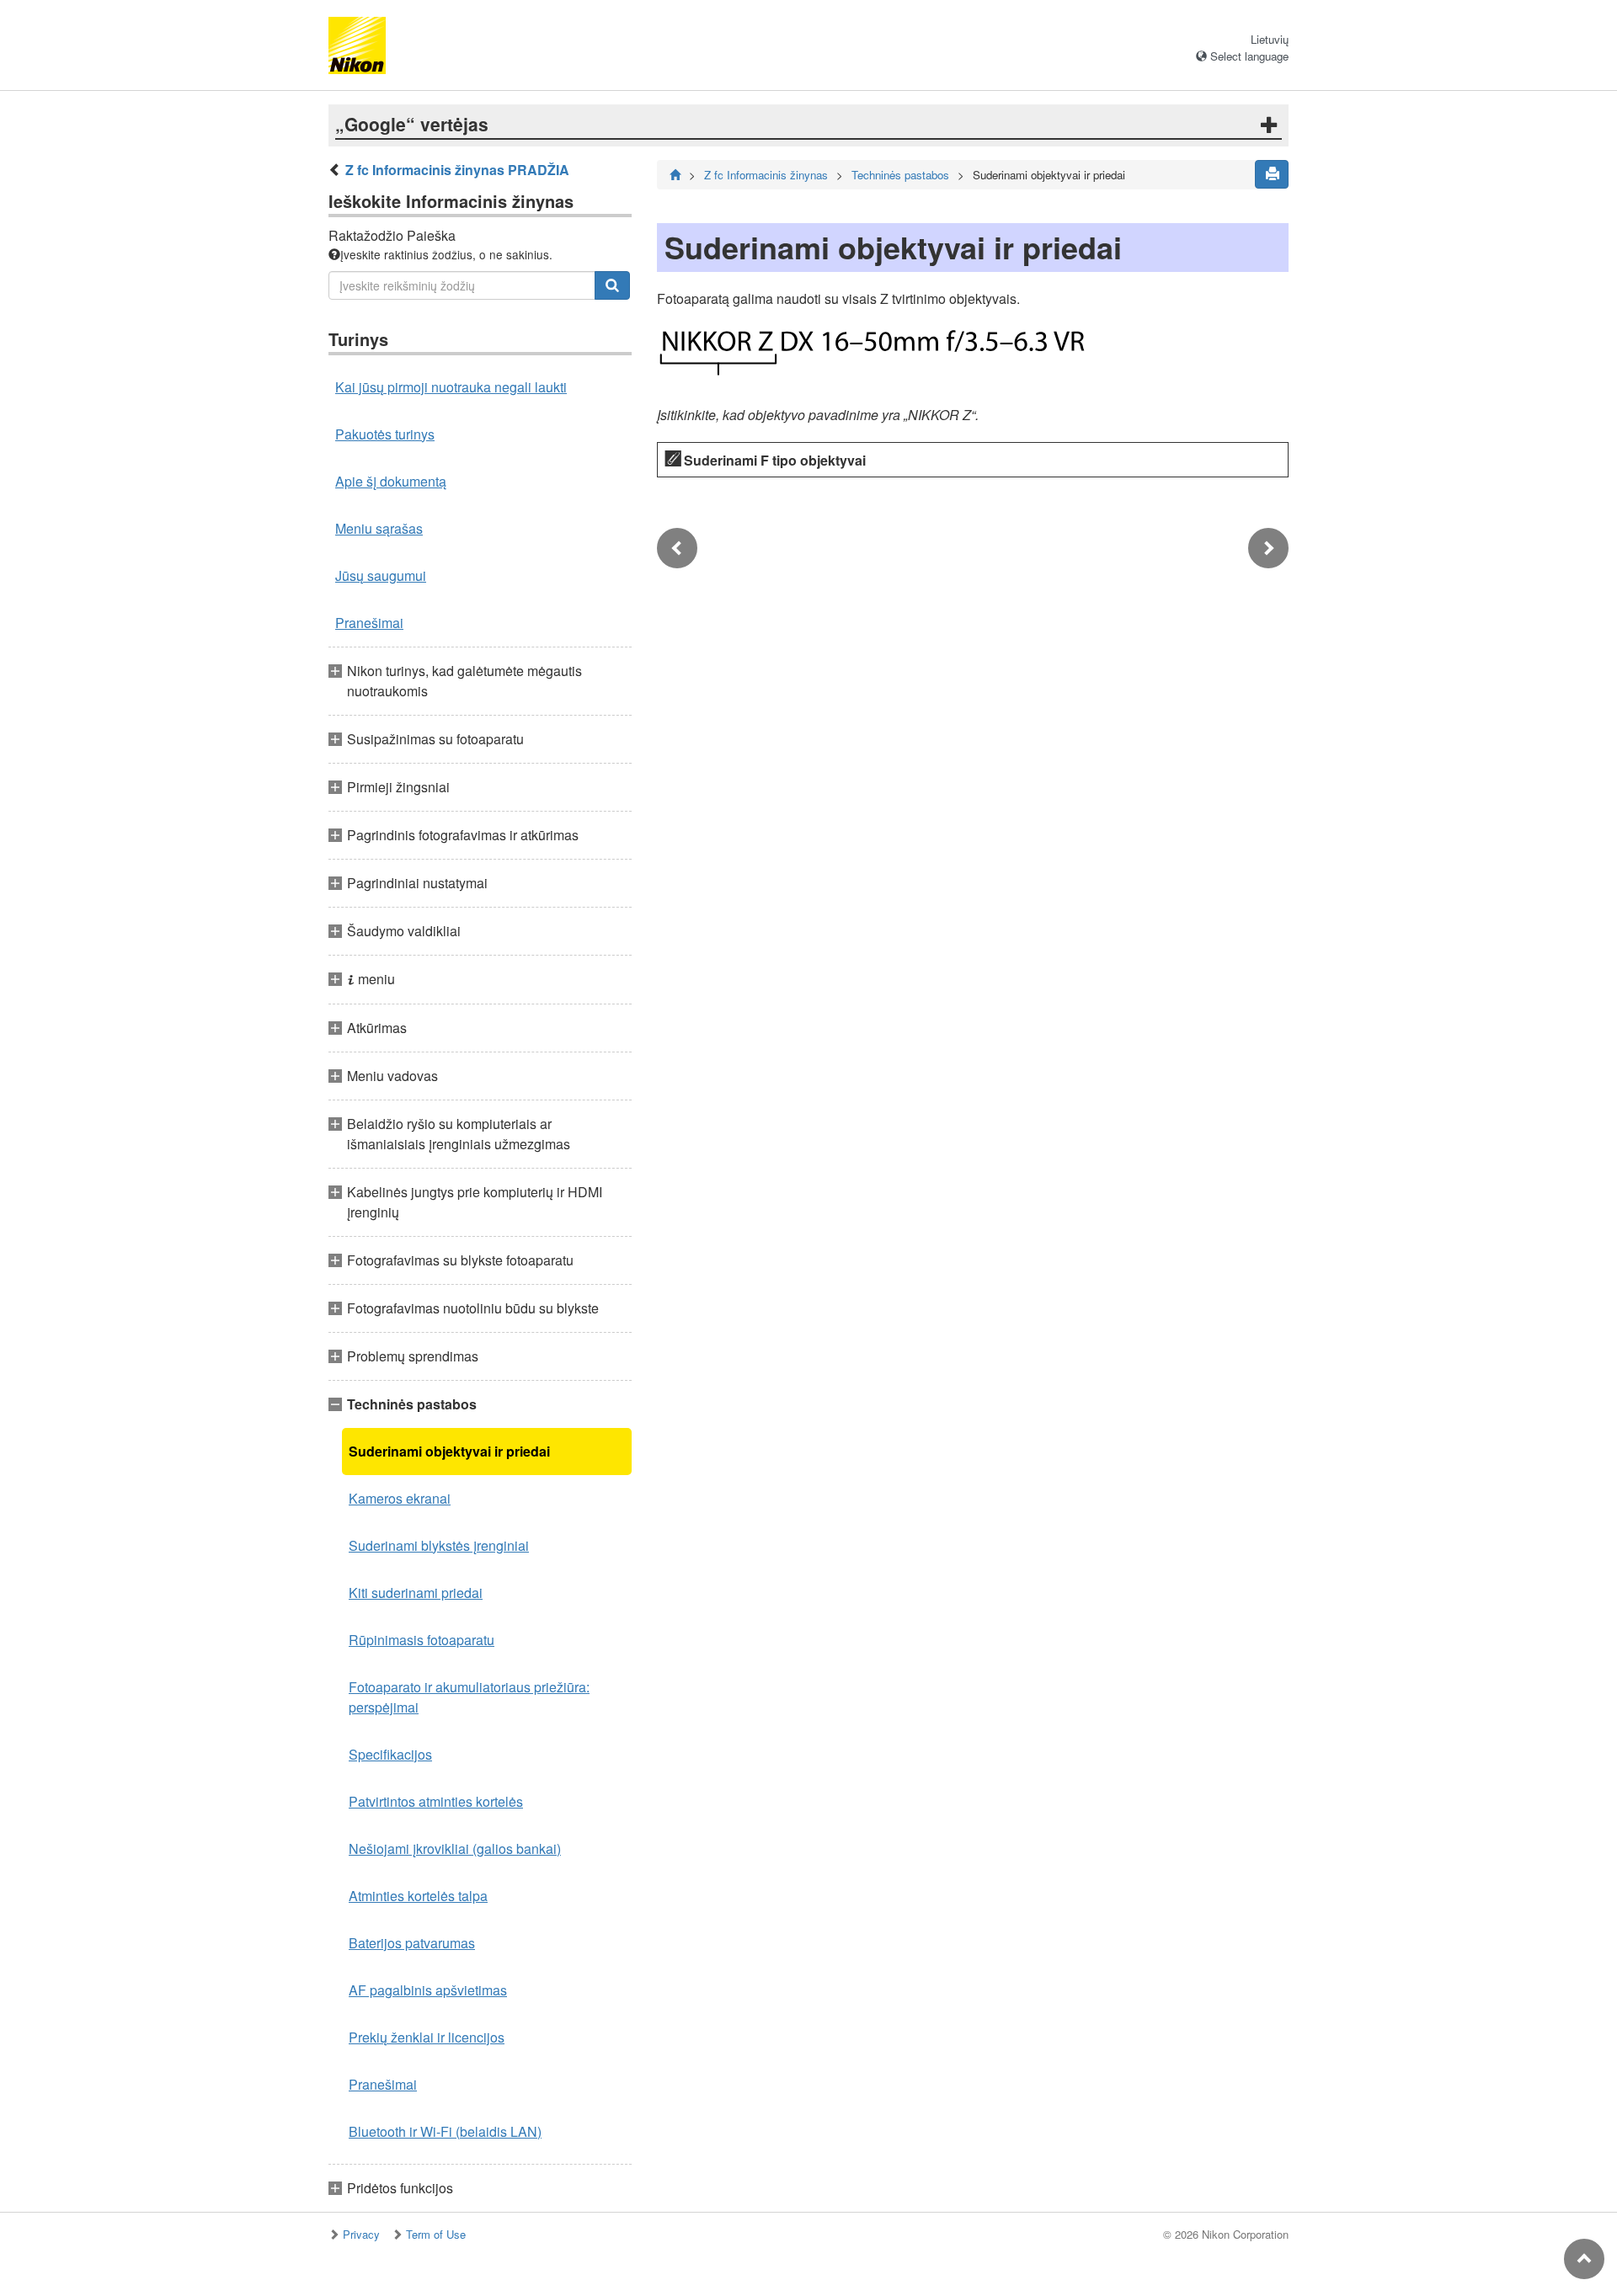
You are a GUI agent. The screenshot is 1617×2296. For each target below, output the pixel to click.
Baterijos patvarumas (412, 1943)
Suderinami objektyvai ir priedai (449, 1451)
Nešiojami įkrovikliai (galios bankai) (455, 1849)
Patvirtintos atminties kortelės (436, 1801)
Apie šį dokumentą (391, 481)
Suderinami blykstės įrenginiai (439, 1545)
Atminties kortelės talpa (418, 1896)
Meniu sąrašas (379, 528)
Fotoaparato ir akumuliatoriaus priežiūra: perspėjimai (469, 1697)
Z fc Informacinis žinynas (766, 175)
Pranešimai (369, 623)
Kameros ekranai (400, 1498)
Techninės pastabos (900, 175)
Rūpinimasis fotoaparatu (422, 1640)
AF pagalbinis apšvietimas (428, 1990)
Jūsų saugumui (381, 575)
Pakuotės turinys (385, 434)
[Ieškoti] (612, 285)
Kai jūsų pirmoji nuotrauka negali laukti (451, 387)
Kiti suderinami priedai (416, 1593)
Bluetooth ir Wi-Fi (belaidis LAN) (445, 2131)
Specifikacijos (390, 1754)
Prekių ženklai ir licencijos (427, 2037)
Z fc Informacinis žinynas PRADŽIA (457, 170)
